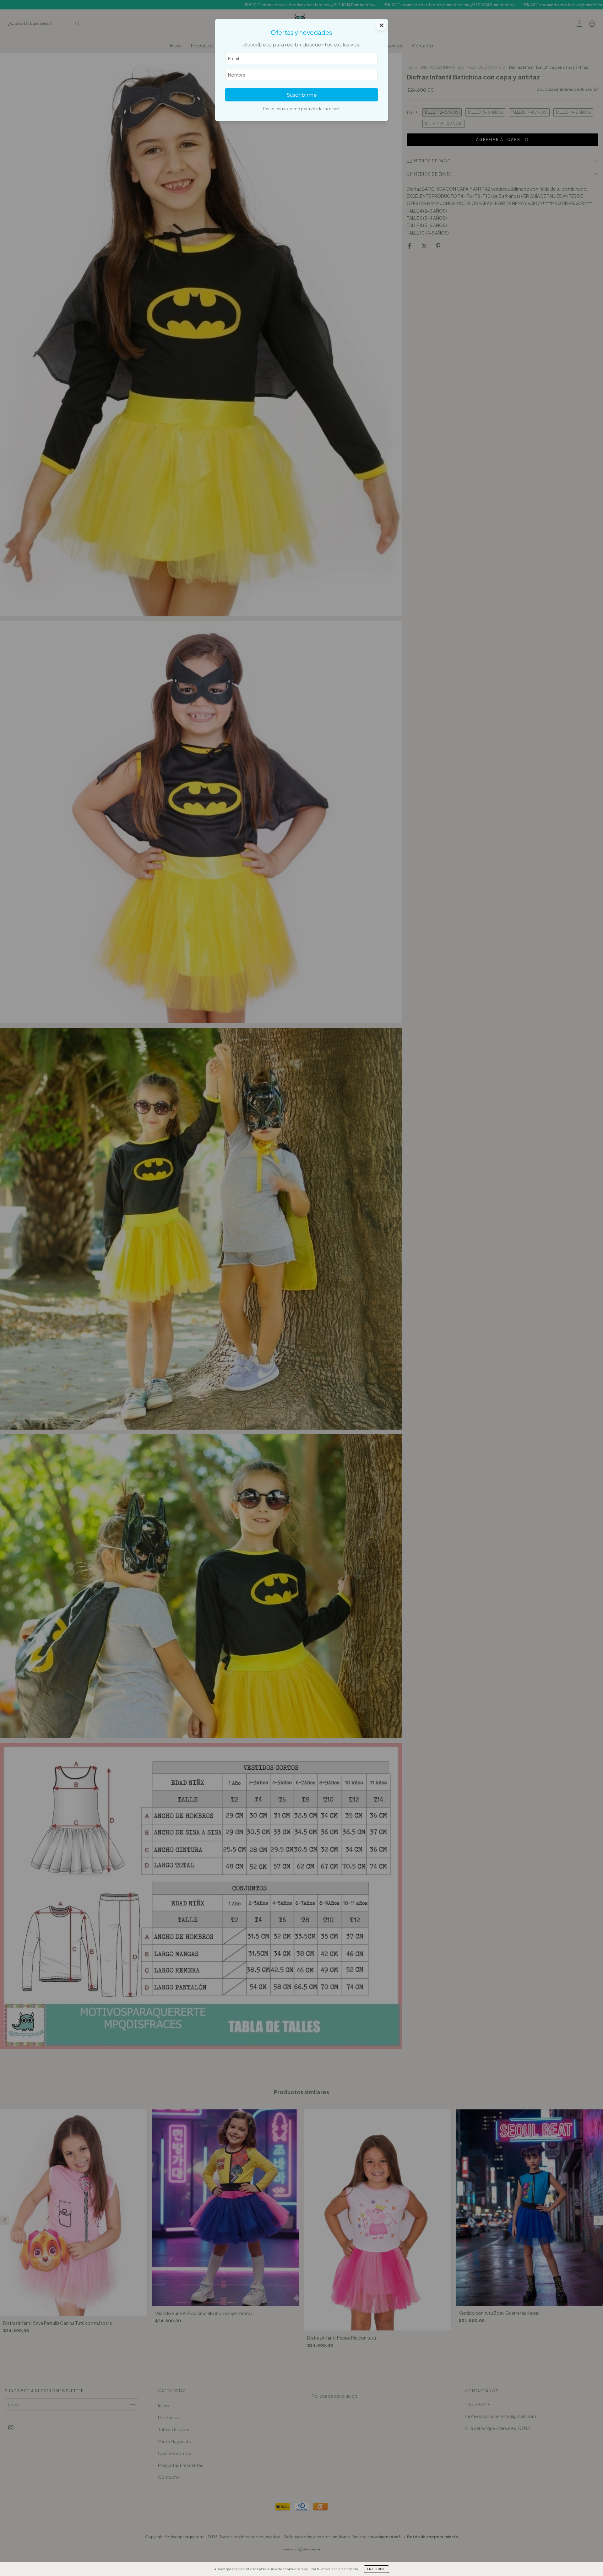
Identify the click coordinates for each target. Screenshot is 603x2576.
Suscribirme (302, 95)
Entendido (376, 2569)
